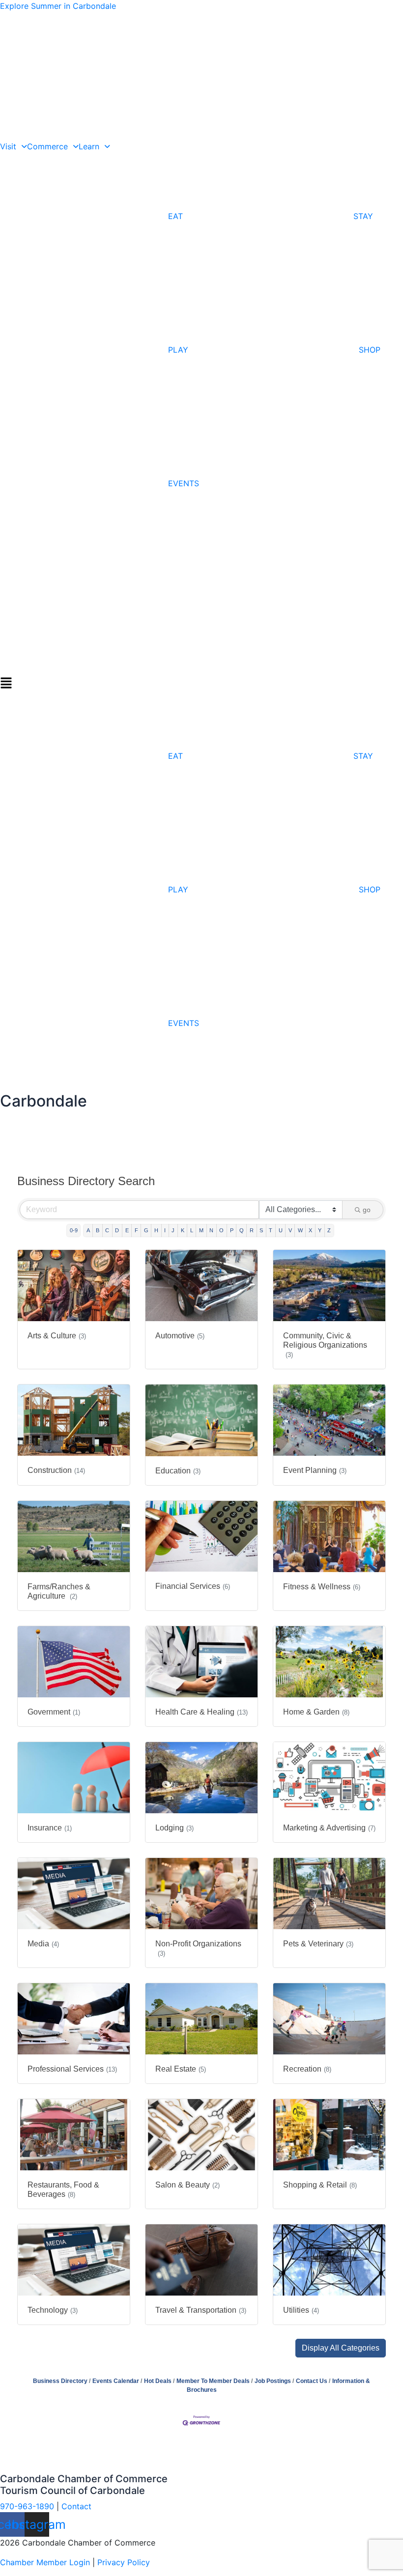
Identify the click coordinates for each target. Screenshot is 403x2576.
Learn (89, 146)
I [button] (165, 1230)
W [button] (300, 1230)
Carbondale (43, 1101)
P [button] (232, 1230)
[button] (201, 682)
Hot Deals (158, 2381)
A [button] (88, 1230)
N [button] (211, 1230)
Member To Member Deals (213, 2381)
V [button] (290, 1230)
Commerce (47, 146)
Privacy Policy (124, 2562)
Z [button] (329, 1230)
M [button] (201, 1230)
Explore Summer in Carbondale (58, 6)
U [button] (281, 1230)
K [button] (183, 1230)
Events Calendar (116, 2381)
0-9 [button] (74, 1230)
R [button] (252, 1230)
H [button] (156, 1230)
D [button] (117, 1230)
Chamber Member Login (45, 2562)
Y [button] (320, 1230)
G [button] (146, 1230)
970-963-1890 (27, 2506)
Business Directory (60, 2381)
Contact (76, 2506)
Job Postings (273, 2381)
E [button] (127, 1230)
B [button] (98, 1230)
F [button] (136, 1230)
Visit (8, 146)
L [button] (192, 1230)
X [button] (310, 1230)
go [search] (367, 1210)
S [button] (261, 1230)
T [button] (271, 1230)
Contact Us (312, 2381)
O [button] (221, 1230)
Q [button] (242, 1230)
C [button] (107, 1230)
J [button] (173, 1230)
